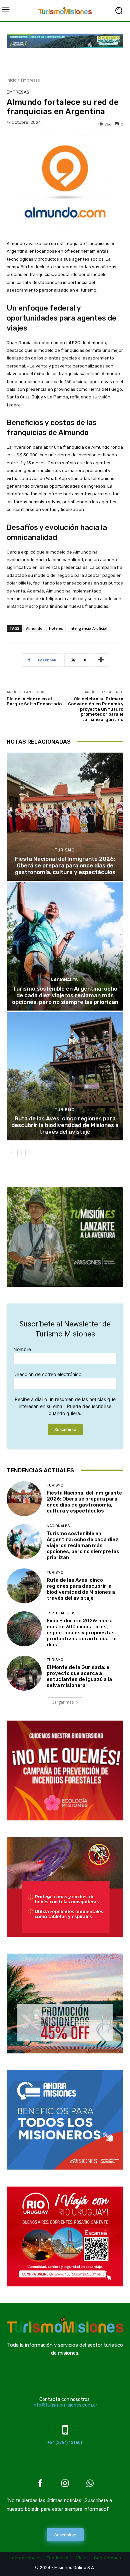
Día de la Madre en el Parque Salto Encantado (34, 702)
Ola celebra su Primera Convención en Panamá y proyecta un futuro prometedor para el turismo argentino (96, 709)
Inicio (12, 80)
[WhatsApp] (90, 2484)
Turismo (64, 850)
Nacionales (64, 980)
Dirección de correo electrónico (47, 1374)
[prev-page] (11, 1153)
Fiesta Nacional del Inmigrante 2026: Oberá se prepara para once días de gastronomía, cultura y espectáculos (65, 866)
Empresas (30, 80)
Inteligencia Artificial (88, 628)
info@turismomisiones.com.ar (65, 2405)
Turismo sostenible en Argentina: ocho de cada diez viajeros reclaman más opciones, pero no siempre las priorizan (65, 995)
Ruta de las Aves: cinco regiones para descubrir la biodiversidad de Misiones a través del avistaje (65, 1125)
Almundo (34, 628)
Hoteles (56, 628)
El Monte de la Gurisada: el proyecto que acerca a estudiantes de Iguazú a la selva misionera (79, 1676)
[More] (101, 660)
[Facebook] (40, 2484)
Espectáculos (61, 1613)
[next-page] (21, 1153)
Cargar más (63, 1702)
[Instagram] (65, 2484)
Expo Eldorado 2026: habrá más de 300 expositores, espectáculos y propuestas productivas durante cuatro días (82, 1633)
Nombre (22, 1349)
